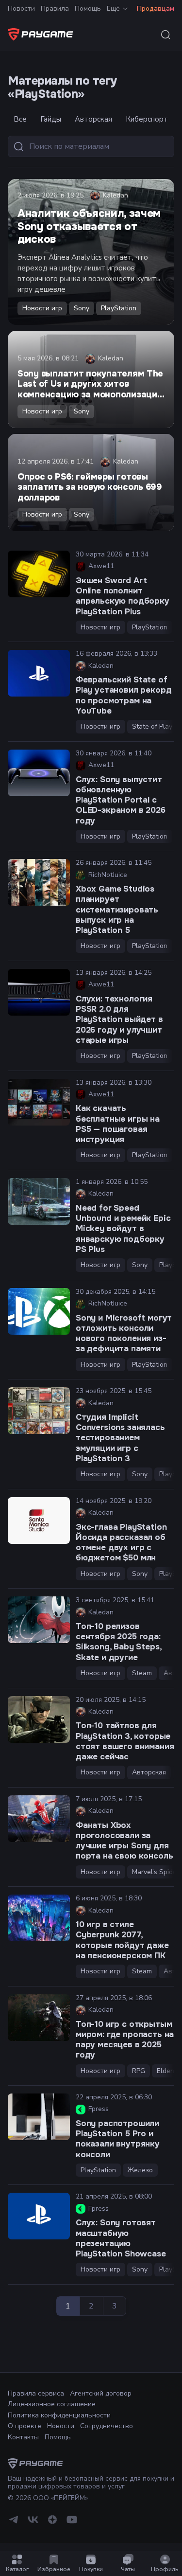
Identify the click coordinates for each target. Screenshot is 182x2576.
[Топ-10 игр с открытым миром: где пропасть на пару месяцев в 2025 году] (39, 2018)
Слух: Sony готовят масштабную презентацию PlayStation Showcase (121, 2238)
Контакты (23, 2437)
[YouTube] (72, 2523)
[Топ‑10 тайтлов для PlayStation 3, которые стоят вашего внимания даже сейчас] (39, 1719)
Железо (140, 2170)
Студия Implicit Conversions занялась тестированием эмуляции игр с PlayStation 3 (120, 1438)
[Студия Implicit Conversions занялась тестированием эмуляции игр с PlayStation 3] (39, 1411)
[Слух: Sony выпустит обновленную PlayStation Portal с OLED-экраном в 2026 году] (39, 773)
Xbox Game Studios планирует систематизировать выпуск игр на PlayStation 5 (117, 910)
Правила (55, 9)
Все (20, 119)
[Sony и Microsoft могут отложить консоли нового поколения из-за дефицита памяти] (39, 1311)
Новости (21, 9)
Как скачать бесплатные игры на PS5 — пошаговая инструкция (118, 1124)
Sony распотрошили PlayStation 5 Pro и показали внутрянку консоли (118, 2139)
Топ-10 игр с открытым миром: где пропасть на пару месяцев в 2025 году (125, 2040)
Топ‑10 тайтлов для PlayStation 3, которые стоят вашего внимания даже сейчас (125, 1741)
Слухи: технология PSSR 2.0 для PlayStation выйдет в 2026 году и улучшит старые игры (119, 1020)
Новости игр (42, 308)
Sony (82, 308)
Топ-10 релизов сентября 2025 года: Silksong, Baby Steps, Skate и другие (118, 1642)
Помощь (88, 9)
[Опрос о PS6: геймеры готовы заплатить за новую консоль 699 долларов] (91, 483)
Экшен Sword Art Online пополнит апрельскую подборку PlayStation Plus (123, 596)
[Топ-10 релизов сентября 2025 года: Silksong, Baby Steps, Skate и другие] (39, 1620)
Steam (142, 1673)
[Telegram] (14, 2523)
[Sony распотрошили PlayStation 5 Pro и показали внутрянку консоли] (39, 2117)
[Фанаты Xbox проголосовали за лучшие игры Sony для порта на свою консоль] (39, 1819)
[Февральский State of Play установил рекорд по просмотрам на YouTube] (39, 673)
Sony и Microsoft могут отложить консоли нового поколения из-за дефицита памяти (124, 1333)
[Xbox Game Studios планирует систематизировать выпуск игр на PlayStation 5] (39, 882)
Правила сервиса (36, 2393)
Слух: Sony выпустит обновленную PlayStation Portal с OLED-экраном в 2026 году (121, 800)
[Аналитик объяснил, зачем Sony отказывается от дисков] (91, 252)
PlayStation (119, 308)
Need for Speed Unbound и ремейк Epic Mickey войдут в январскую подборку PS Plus (123, 1229)
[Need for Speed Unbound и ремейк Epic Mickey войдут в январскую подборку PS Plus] (39, 1201)
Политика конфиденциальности (59, 2415)
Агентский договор (101, 2393)
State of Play (152, 726)
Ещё (113, 9)
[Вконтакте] (33, 2523)
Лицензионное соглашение (52, 2404)
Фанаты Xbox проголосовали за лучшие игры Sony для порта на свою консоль (124, 1841)
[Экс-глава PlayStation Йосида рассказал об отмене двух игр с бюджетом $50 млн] (39, 1521)
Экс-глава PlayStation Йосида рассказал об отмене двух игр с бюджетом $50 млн (121, 1543)
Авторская (93, 119)
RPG (139, 2071)
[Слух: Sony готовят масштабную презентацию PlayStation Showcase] (39, 2216)
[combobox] (165, 35)
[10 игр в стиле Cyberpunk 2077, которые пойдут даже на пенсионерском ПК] (39, 1918)
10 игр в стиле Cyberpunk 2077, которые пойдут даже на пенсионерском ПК (122, 1940)
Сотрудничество (107, 2426)
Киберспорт (147, 119)
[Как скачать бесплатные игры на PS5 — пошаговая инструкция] (39, 1102)
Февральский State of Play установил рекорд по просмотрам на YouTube (124, 695)
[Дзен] (52, 2523)
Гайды (51, 119)
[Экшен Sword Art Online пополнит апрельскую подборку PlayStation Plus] (39, 574)
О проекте (25, 2426)
